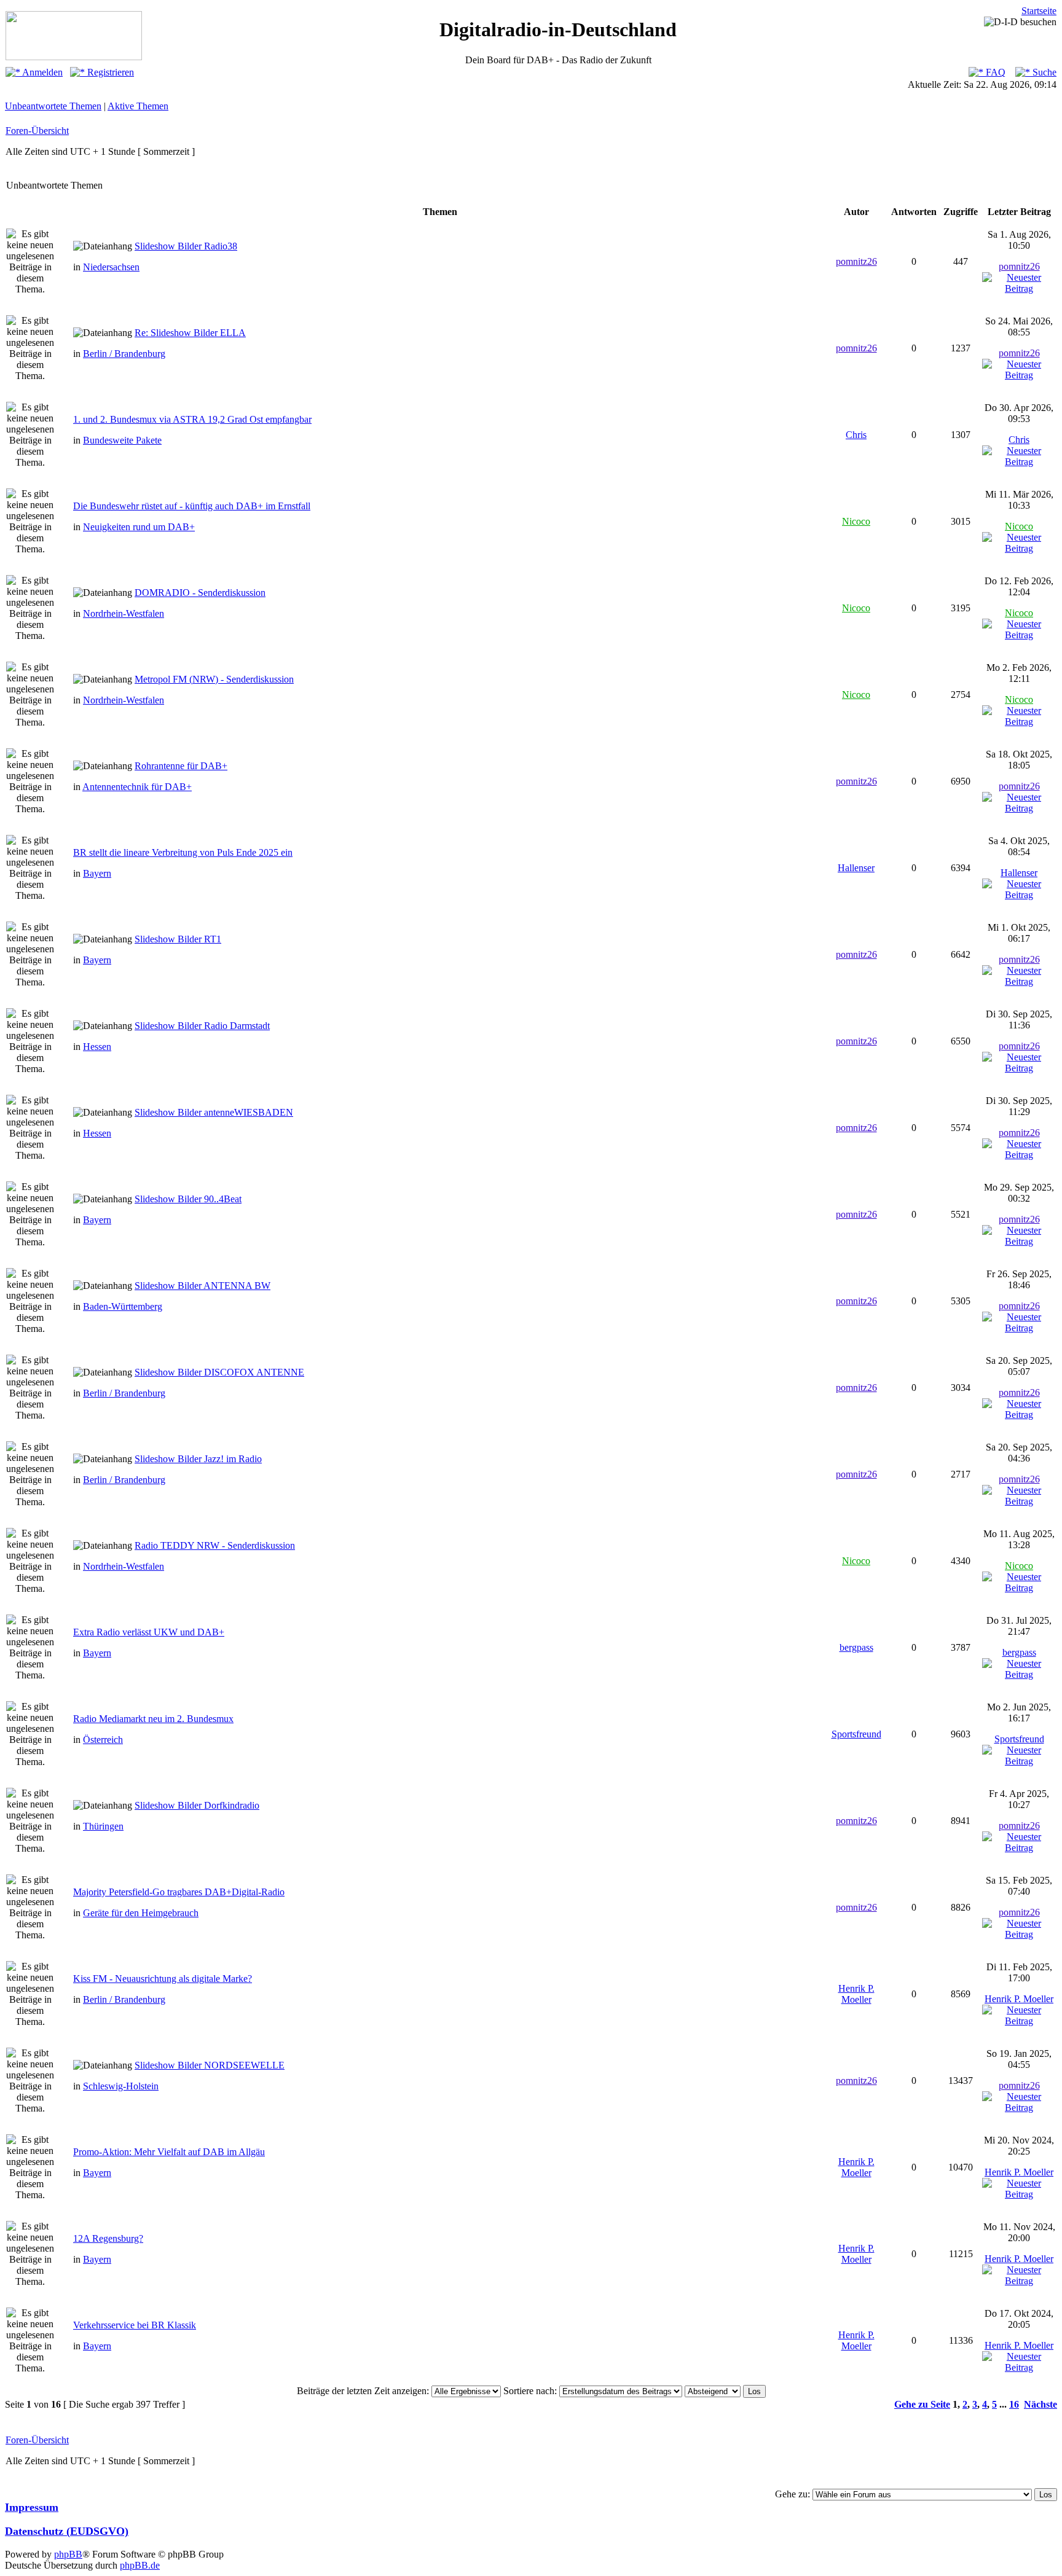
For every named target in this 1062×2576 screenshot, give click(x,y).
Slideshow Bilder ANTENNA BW (203, 1286)
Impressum (32, 2507)
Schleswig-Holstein (121, 2086)
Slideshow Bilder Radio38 (186, 246)
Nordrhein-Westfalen (124, 613)
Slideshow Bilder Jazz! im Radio (198, 1459)
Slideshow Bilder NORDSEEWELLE (210, 2065)
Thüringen (103, 1826)
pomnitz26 (856, 261)
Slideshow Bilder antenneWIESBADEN (214, 1112)
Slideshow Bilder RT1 (178, 939)
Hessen (97, 1047)
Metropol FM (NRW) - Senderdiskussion (214, 679)
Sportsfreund (856, 1734)
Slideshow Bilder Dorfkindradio (197, 1805)
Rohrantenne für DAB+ (181, 766)
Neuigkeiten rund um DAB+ (139, 527)
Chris (856, 435)
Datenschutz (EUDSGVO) (67, 2531)
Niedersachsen (111, 267)
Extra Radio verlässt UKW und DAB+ (149, 1632)
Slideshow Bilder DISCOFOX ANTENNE (219, 1372)
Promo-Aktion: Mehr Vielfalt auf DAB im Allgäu (169, 2152)
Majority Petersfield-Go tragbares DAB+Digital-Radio (179, 1892)
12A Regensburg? (108, 2238)
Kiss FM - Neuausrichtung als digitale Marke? (163, 1979)
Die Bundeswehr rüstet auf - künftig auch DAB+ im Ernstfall (192, 506)
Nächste (1040, 2404)
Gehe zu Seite (922, 2404)
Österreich (103, 1740)
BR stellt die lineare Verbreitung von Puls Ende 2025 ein (183, 852)
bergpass (856, 1647)
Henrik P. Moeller (856, 1994)
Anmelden (41, 72)
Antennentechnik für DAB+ (137, 787)
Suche (1043, 72)
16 (1014, 2404)
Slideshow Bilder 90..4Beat (188, 1199)
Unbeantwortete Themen (53, 106)
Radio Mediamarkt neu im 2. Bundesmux (153, 1719)
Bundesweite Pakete (122, 440)
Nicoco (856, 521)
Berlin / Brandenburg (124, 354)
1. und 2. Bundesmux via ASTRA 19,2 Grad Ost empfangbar (192, 419)
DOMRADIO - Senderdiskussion (200, 593)
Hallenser (856, 868)
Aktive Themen (138, 106)
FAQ (994, 72)
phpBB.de (140, 2565)
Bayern (97, 873)
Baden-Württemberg (123, 1306)
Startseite (1039, 11)
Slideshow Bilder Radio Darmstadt (202, 1026)
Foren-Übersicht (37, 131)
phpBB (68, 2554)
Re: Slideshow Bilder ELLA (190, 333)
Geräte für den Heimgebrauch (141, 1913)
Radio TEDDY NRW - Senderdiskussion (215, 1545)
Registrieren (109, 72)
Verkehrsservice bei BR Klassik (135, 2325)
